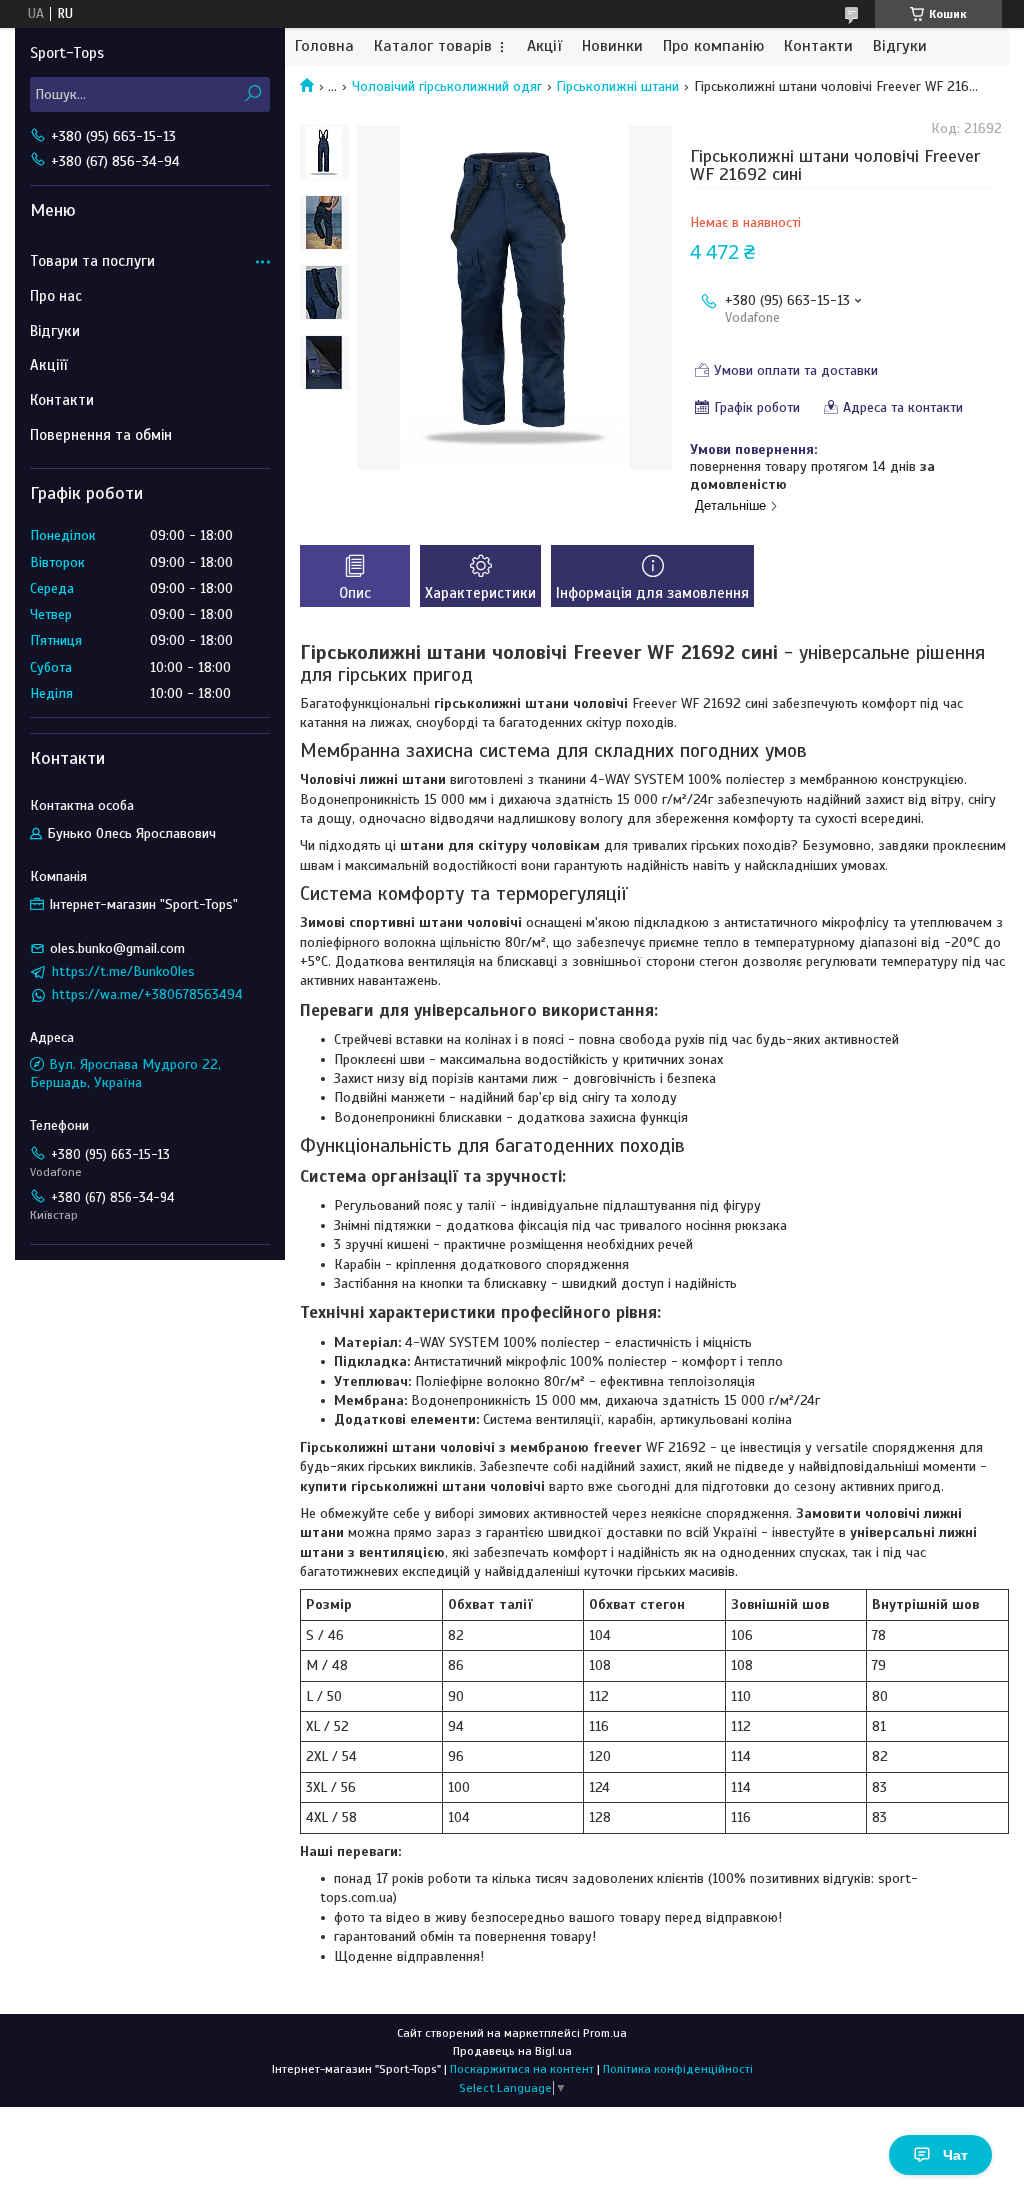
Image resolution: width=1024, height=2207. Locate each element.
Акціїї (48, 365)
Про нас (56, 296)
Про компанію (713, 46)
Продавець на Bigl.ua (512, 2051)
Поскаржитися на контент (522, 2069)
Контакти (818, 46)
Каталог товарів (433, 46)
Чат (955, 2155)
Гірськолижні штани (617, 86)
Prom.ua (605, 2033)
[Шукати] (252, 94)
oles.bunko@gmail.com (117, 948)
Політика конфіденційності (678, 2069)
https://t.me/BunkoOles (123, 971)
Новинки (612, 46)
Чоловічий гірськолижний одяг (447, 86)
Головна (324, 46)
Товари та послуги (92, 261)
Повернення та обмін (101, 435)
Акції (544, 46)
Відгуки (900, 46)
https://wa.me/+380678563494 (147, 994)
